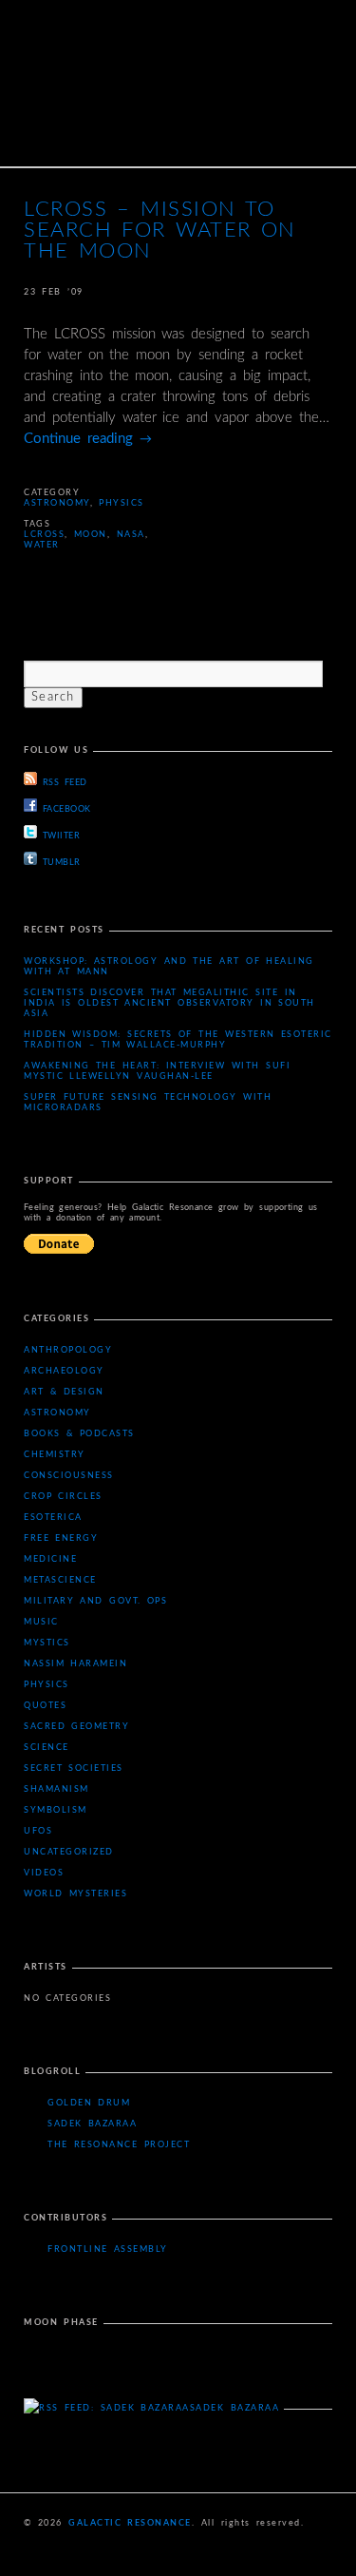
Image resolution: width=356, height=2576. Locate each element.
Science (47, 1748)
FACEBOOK (67, 809)
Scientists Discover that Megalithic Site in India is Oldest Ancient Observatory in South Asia (169, 1003)
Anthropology (68, 1350)
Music (41, 1622)
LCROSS (44, 535)
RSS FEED (65, 783)
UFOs (38, 1831)
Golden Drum (89, 2103)
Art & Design (64, 1392)
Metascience (60, 1580)
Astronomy (57, 503)
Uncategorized (69, 1852)
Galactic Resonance (130, 2523)
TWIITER (61, 836)
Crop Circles (63, 1497)
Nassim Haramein (75, 1664)
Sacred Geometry (76, 1727)
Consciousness (69, 1476)
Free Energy (61, 1538)
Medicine (50, 1559)
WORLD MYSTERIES (75, 1894)
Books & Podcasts (79, 1434)
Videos (44, 1873)
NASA (131, 535)
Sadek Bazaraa (92, 2124)
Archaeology (64, 1371)
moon (91, 535)
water (42, 545)
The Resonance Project (119, 2145)
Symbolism (56, 1810)
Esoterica (53, 1518)
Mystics (47, 1643)
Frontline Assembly (108, 2249)
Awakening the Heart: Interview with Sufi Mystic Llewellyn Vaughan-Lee (157, 1071)
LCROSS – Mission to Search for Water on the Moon (160, 230)
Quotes (45, 1706)
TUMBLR (62, 863)
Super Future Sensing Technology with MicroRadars (148, 1103)
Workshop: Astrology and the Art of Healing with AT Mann (169, 967)
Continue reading (88, 439)
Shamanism (56, 1789)
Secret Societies (74, 1769)
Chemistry (55, 1455)
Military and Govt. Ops (95, 1601)
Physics (122, 503)
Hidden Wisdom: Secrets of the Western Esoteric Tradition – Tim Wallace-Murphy (178, 1040)
